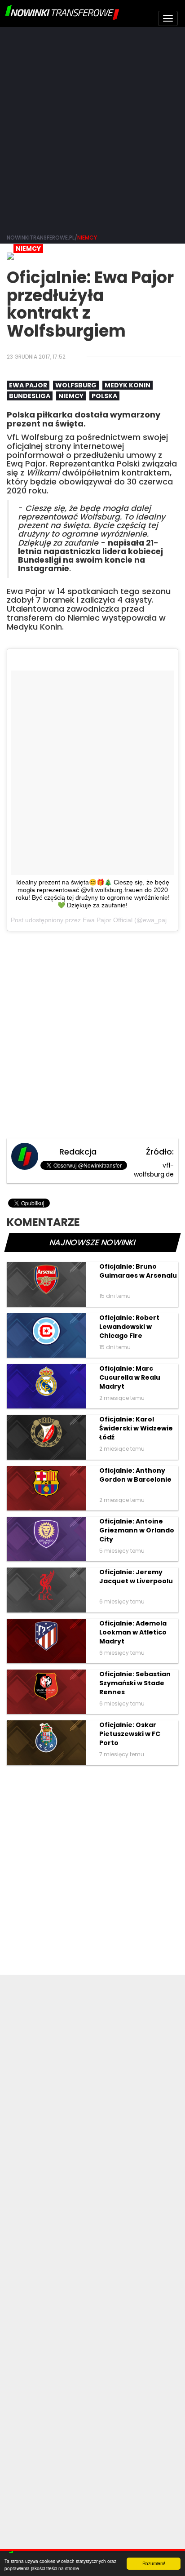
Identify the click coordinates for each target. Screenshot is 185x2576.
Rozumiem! (154, 2563)
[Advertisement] (92, 129)
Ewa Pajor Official (108, 920)
